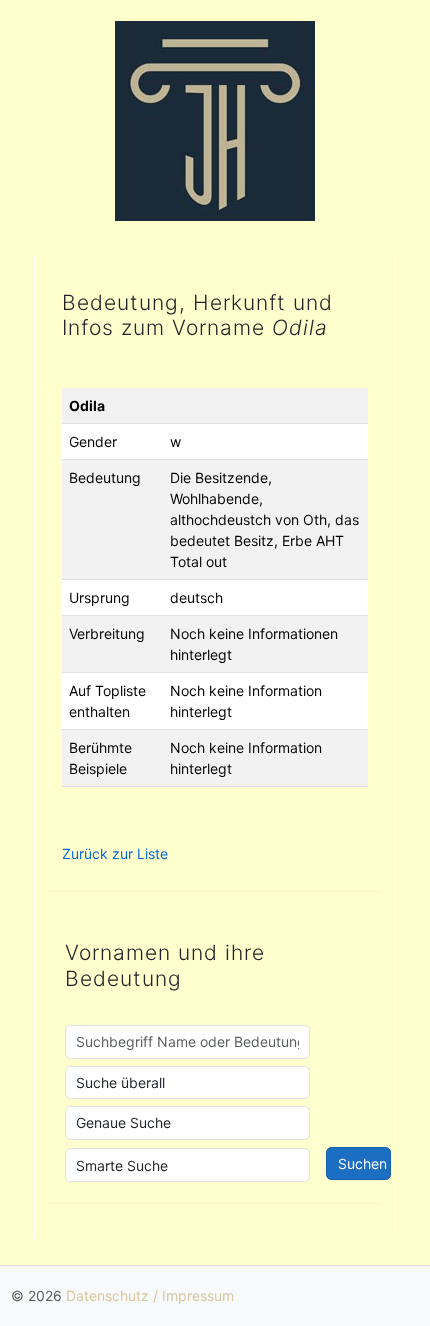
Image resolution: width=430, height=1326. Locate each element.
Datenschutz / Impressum (150, 1295)
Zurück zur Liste (115, 853)
